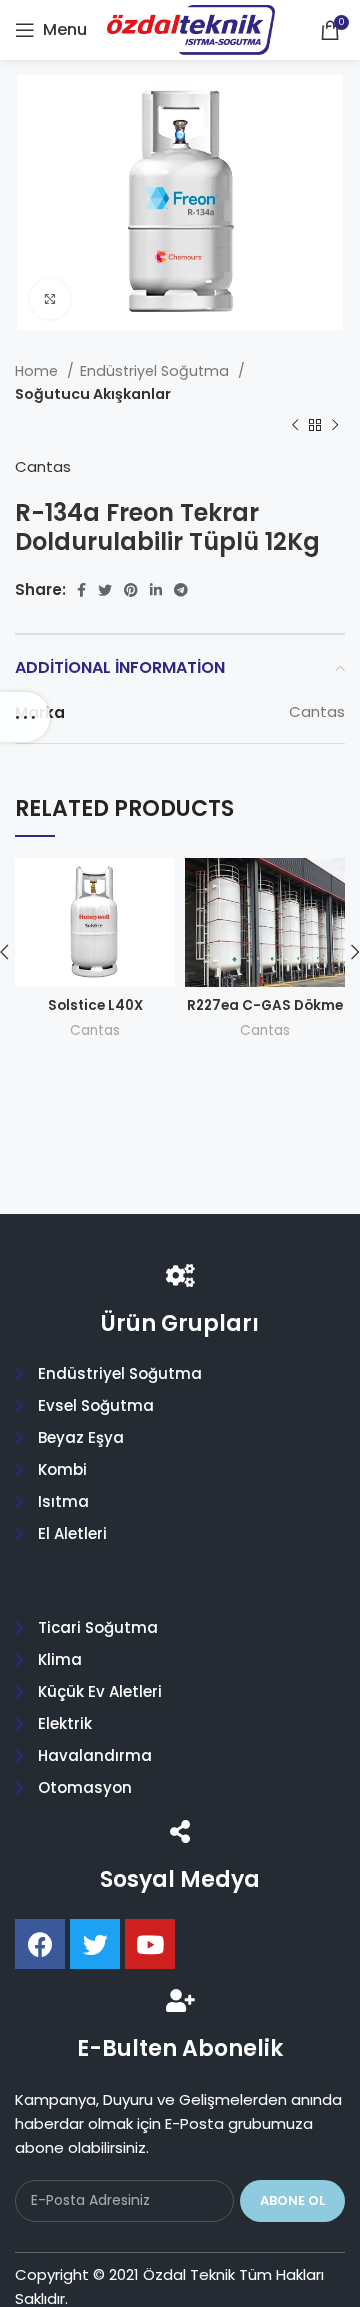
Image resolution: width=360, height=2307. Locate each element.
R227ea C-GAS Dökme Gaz (265, 1014)
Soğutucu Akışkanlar (93, 394)
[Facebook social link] (81, 590)
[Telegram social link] (181, 590)
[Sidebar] (25, 717)
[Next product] (335, 425)
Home (38, 371)
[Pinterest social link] (131, 590)
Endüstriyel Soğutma (156, 371)
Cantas (43, 466)
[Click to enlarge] (50, 299)
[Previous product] (295, 425)
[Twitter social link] (105, 590)
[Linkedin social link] (156, 590)
